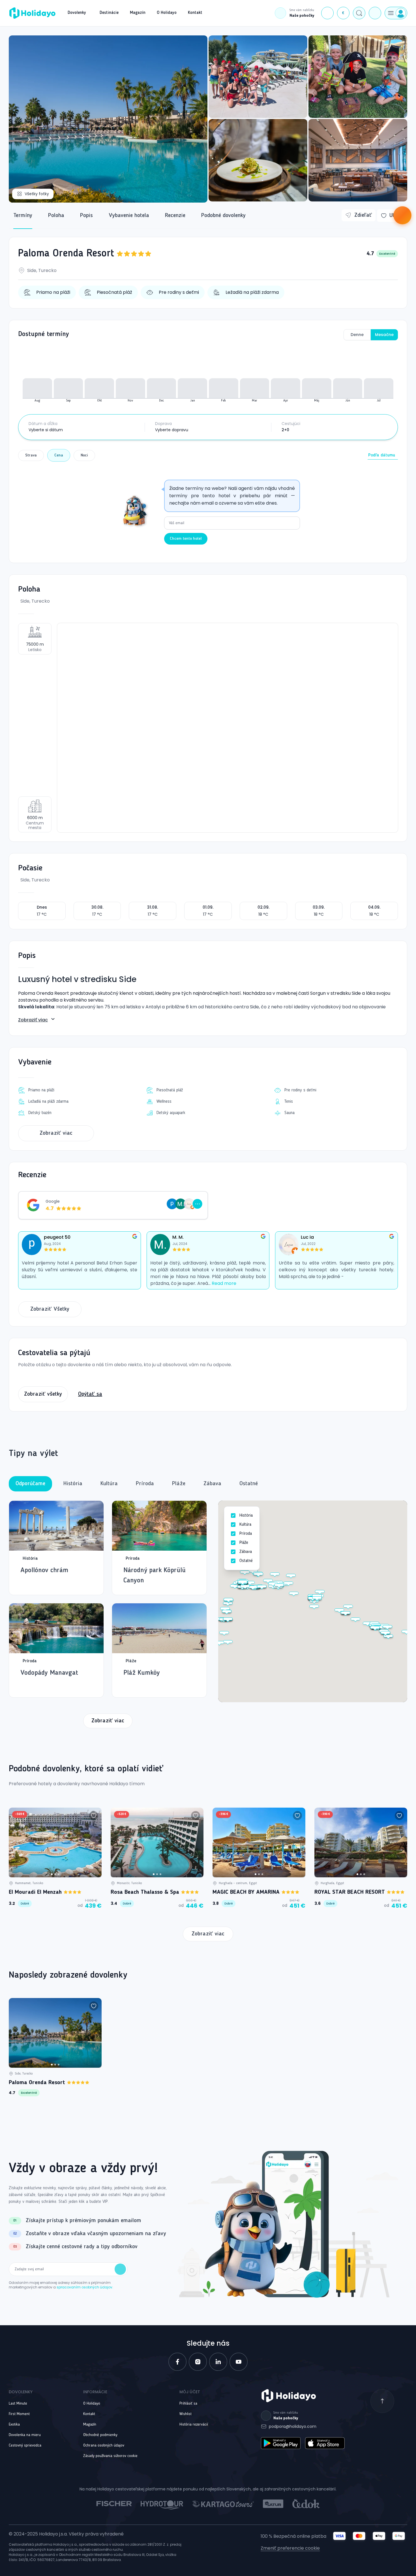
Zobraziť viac (33, 1020)
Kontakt (89, 2414)
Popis (86, 216)
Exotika (14, 2424)
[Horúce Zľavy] (402, 215)
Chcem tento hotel (186, 539)
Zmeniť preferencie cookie (290, 2548)
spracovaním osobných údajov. (85, 2287)
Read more (224, 1283)
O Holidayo (92, 2403)
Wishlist (186, 2414)
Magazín (90, 2424)
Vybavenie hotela (129, 216)
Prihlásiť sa (188, 2403)
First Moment (19, 2414)
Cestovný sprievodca (25, 2445)
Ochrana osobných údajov (104, 2445)
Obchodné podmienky (100, 2435)
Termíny (23, 216)
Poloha (56, 216)
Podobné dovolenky (223, 216)
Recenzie (175, 216)
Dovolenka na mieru (25, 2435)
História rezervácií (194, 2424)
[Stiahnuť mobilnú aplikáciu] (375, 13)
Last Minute (18, 2403)
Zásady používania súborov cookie (110, 2456)
